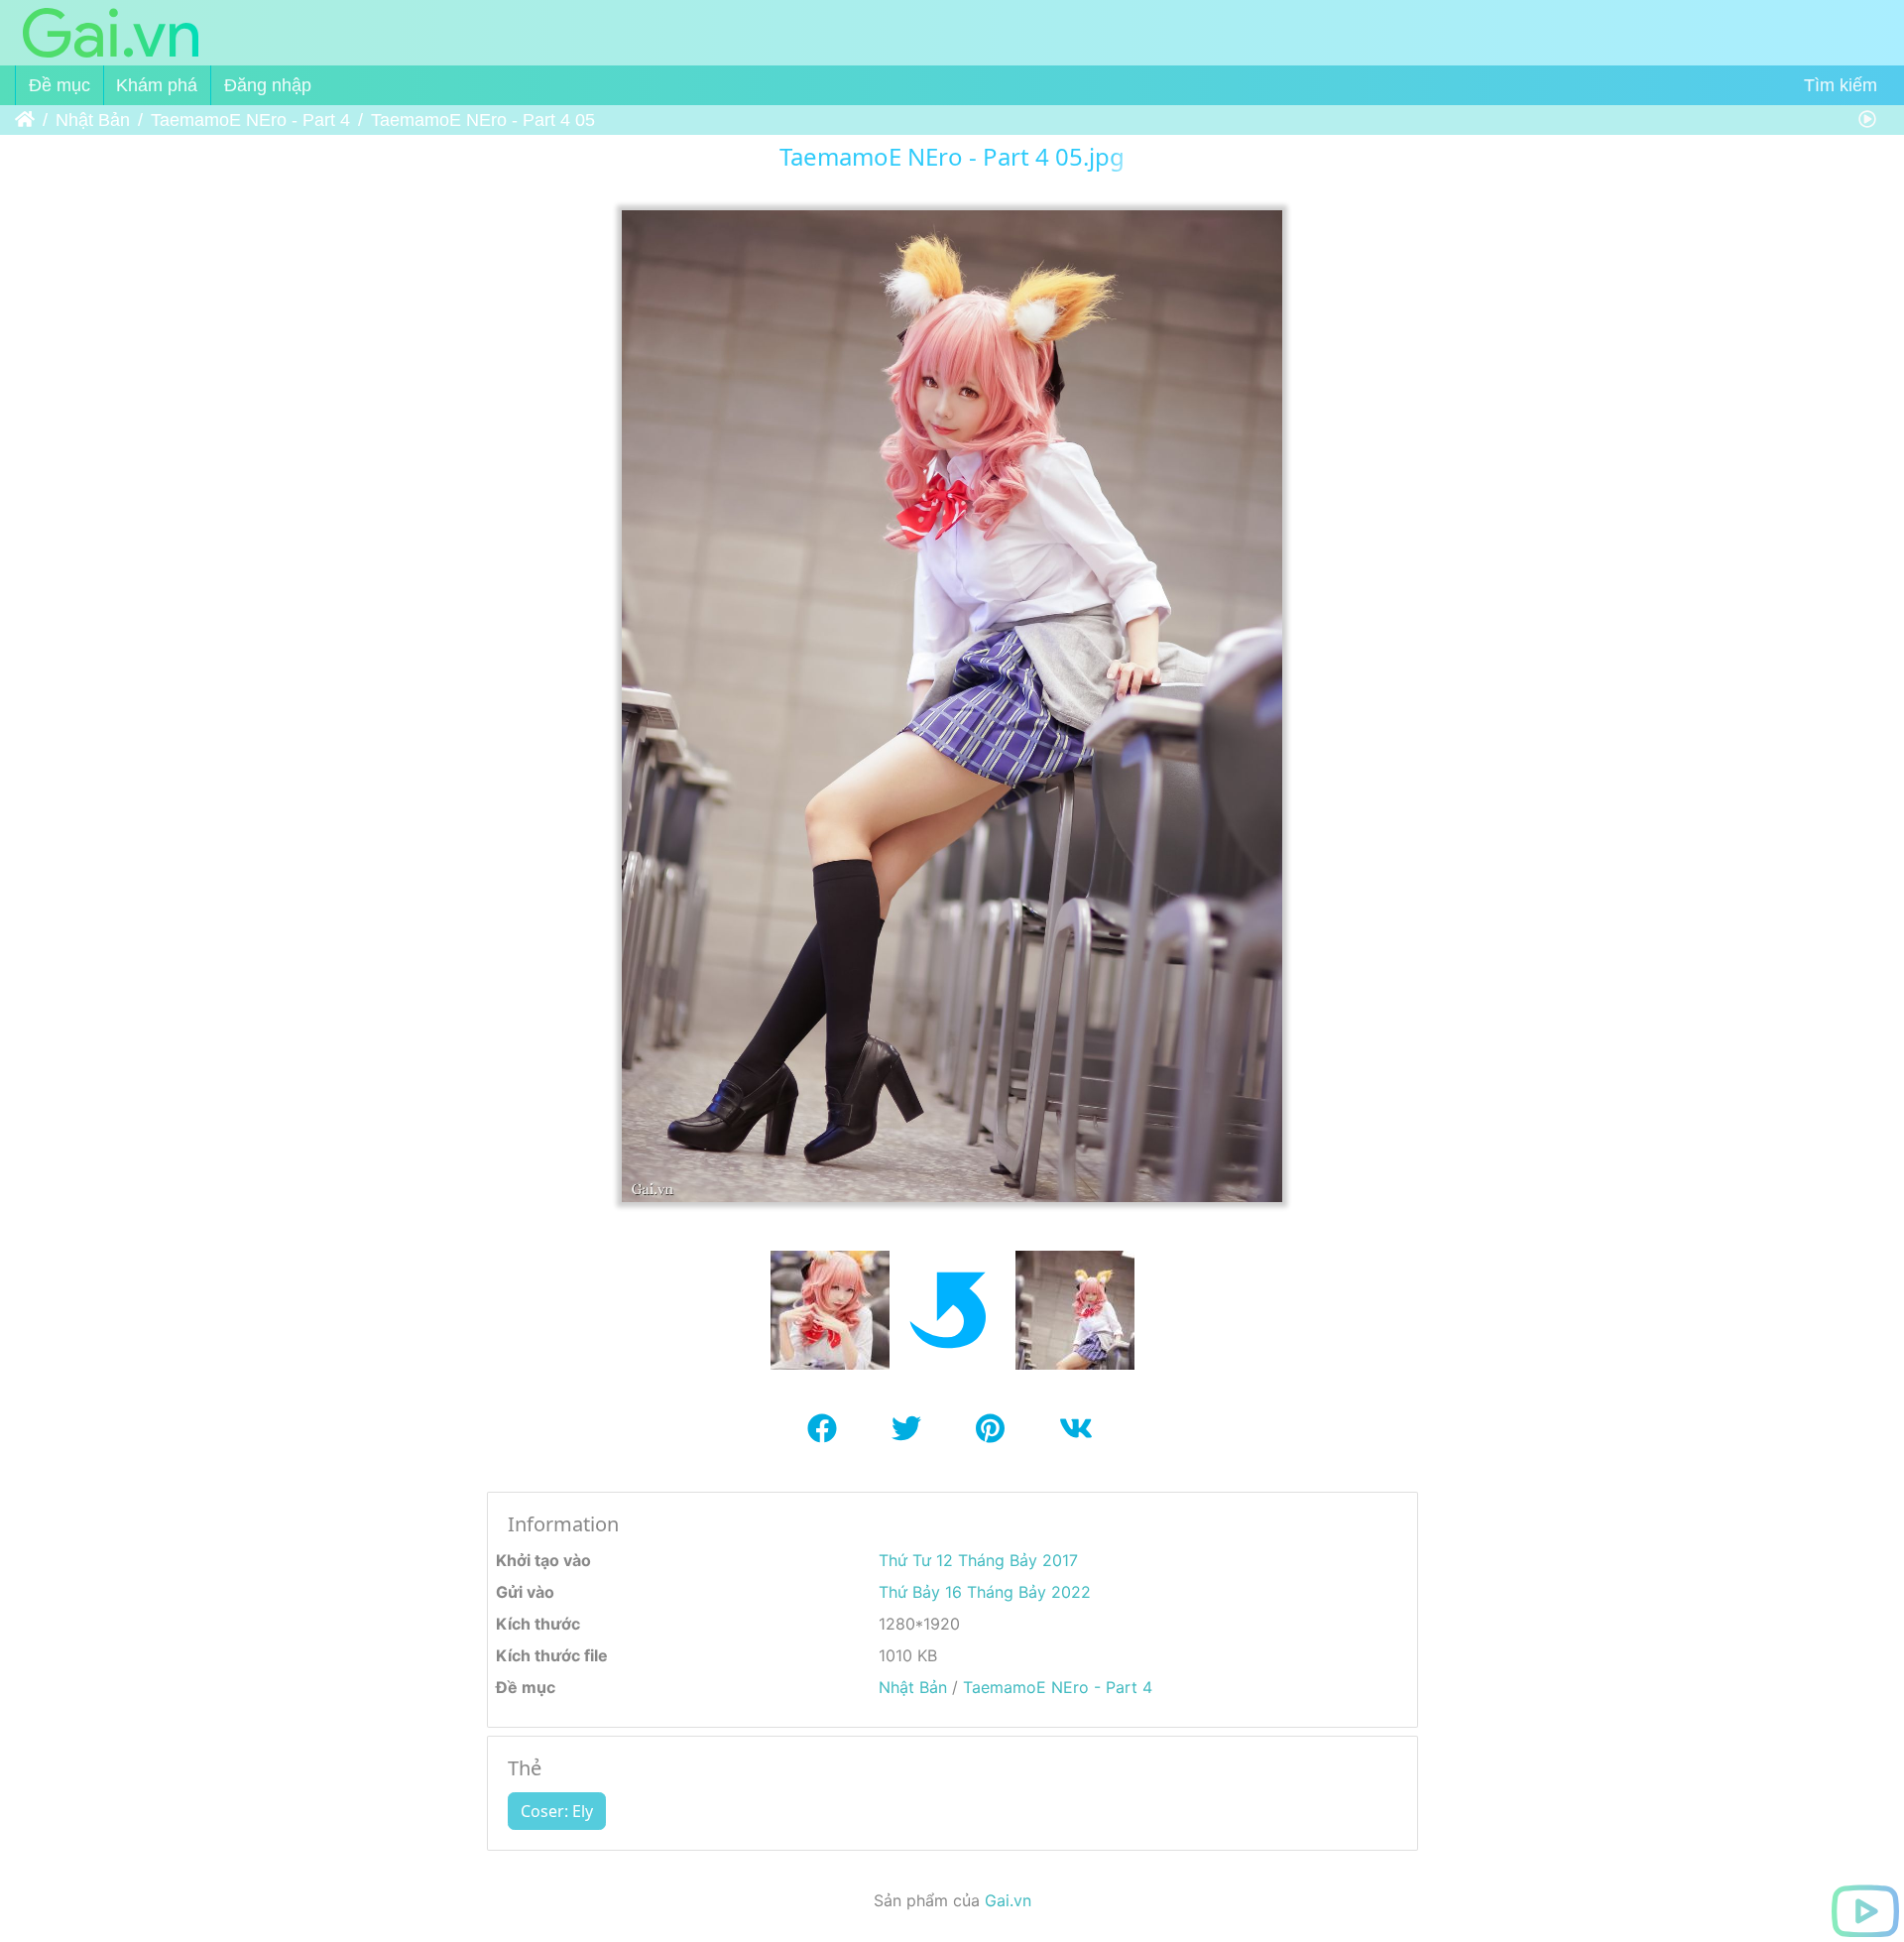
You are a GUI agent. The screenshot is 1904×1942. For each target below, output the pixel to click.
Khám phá (157, 85)
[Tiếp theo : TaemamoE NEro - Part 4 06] (1075, 1308)
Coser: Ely (557, 1811)
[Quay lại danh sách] (952, 1308)
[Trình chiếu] (1867, 120)
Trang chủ (25, 120)
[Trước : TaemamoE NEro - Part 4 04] (830, 1308)
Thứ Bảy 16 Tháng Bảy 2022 (985, 1592)
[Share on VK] (1078, 1438)
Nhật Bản (93, 120)
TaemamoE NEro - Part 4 (250, 120)
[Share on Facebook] (830, 1438)
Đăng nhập (268, 85)
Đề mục (59, 85)
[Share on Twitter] (914, 1438)
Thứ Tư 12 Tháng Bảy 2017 (978, 1560)
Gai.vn (1008, 1900)
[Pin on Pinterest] (998, 1438)
